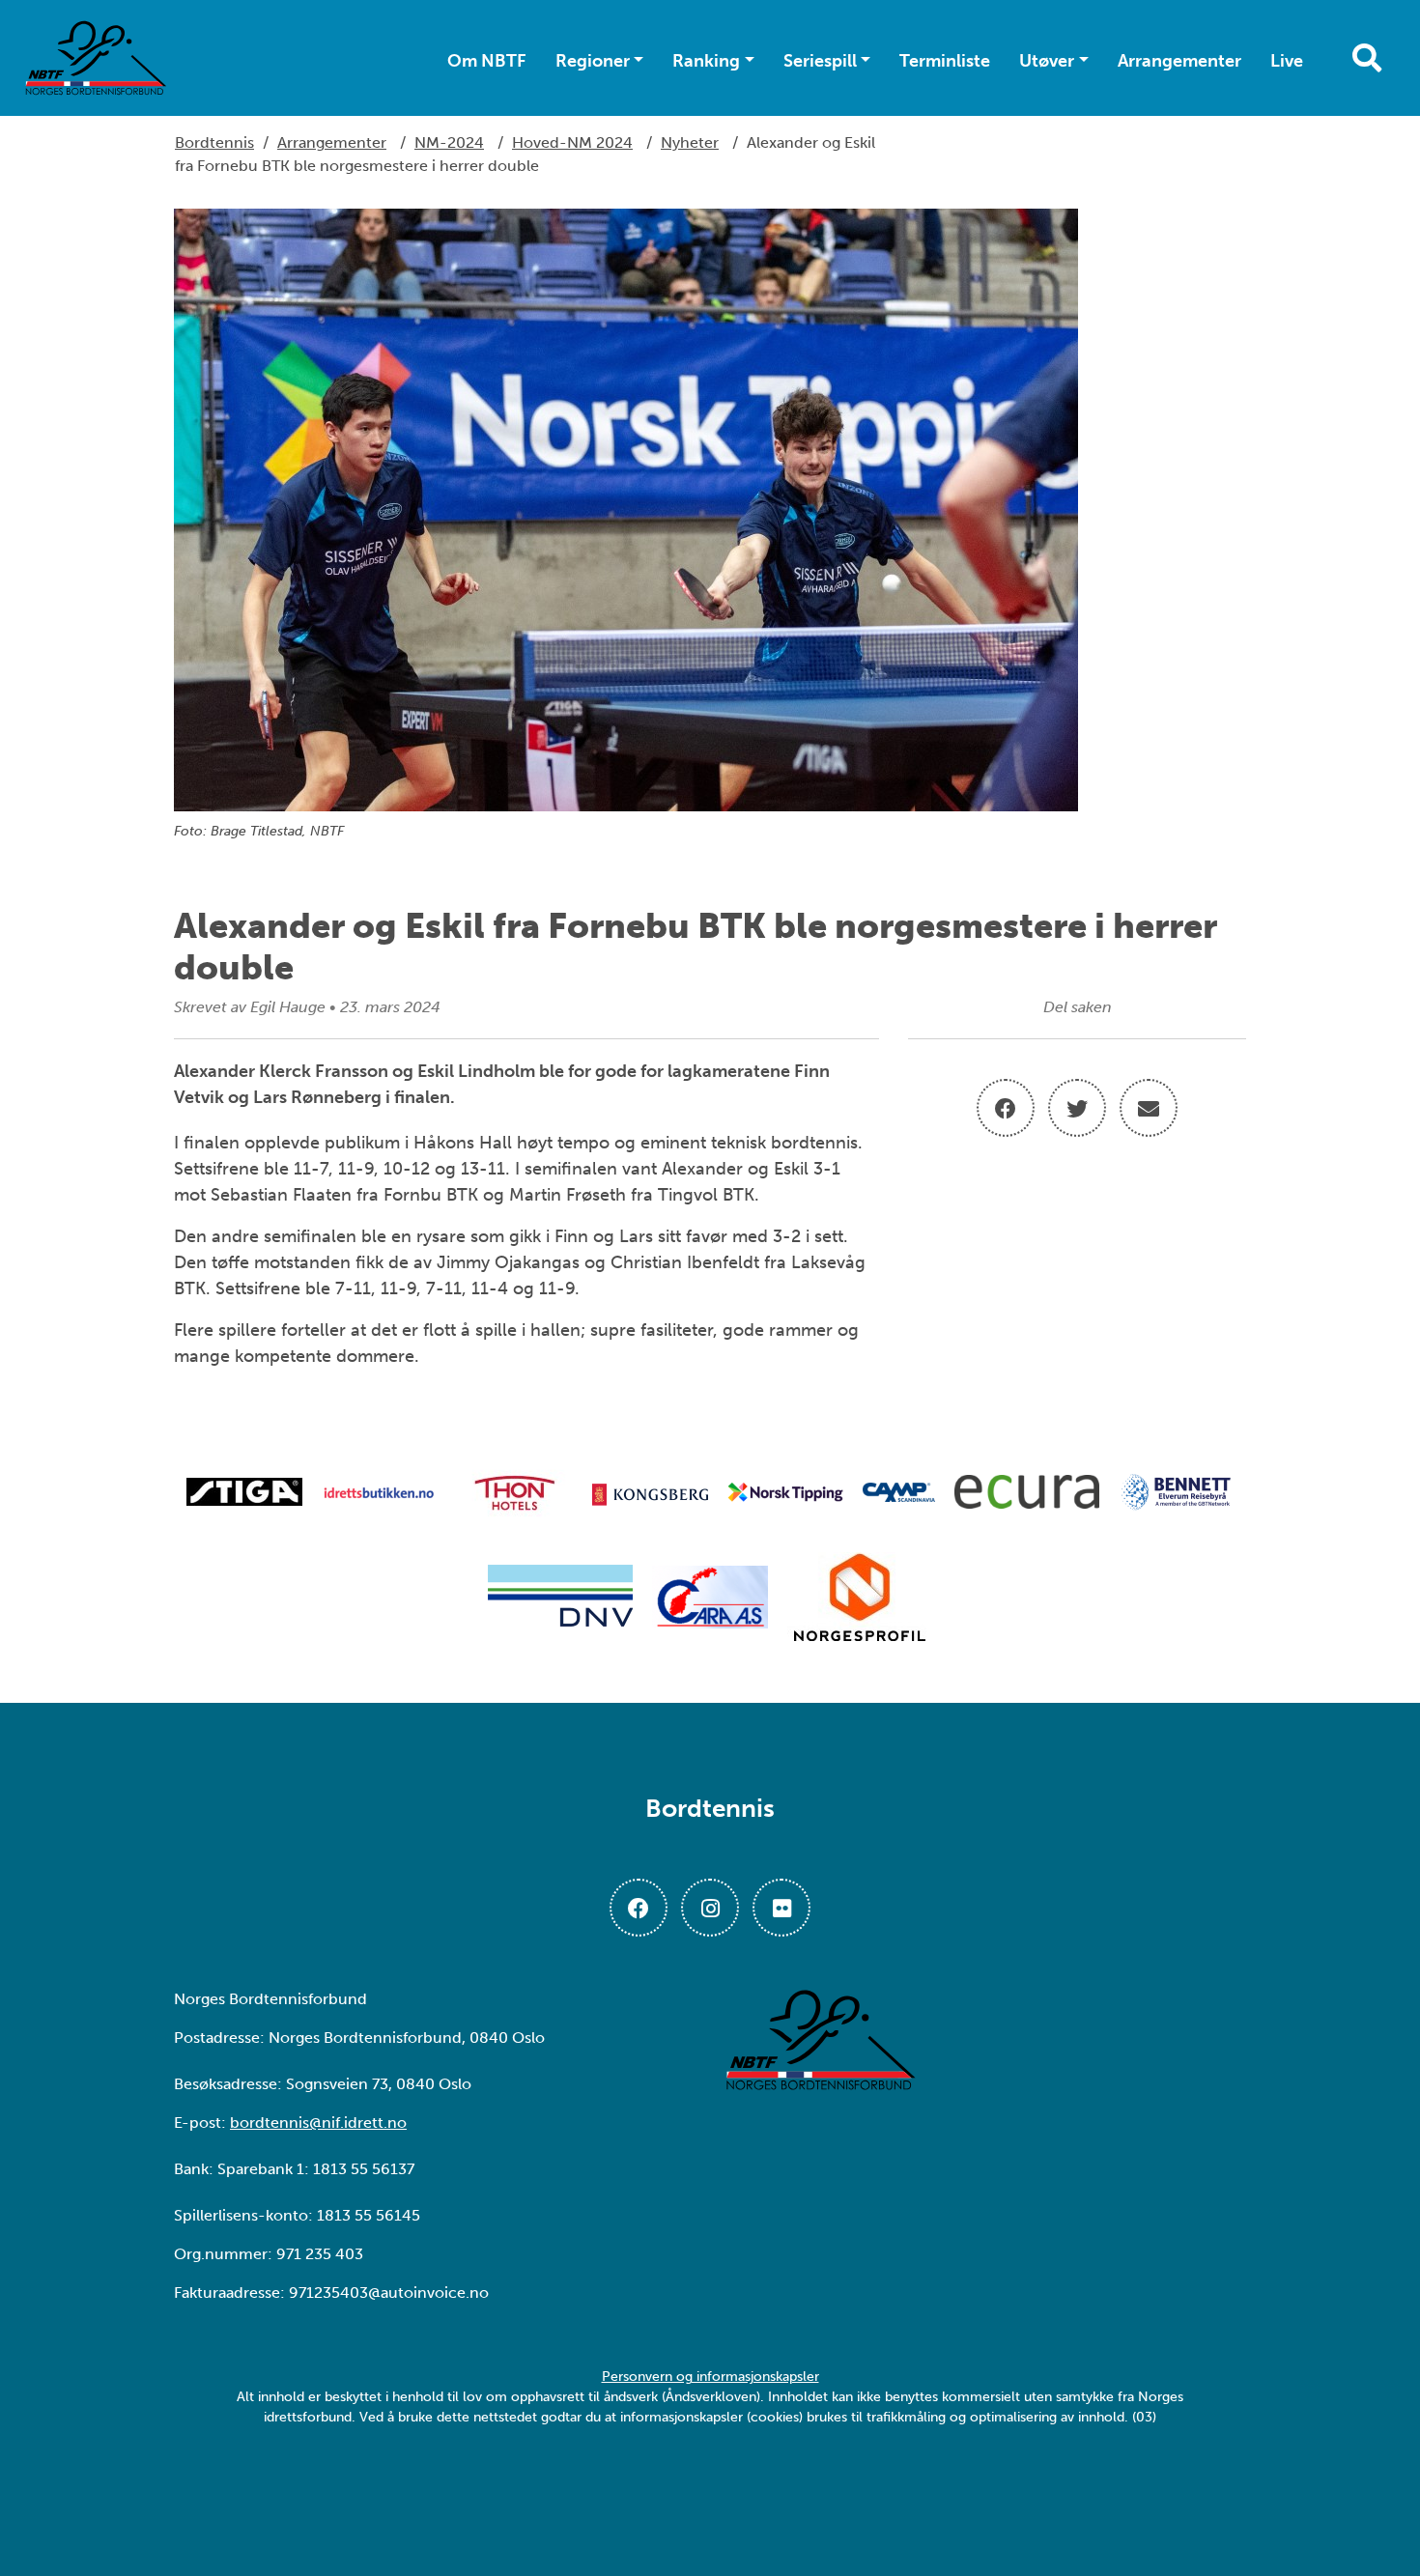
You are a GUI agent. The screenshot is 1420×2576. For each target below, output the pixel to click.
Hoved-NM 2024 (572, 142)
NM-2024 (449, 142)
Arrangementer (1179, 61)
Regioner (593, 61)
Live (1287, 61)
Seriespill (820, 61)
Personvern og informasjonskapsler (710, 2377)
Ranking (706, 61)
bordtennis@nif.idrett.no (318, 2123)
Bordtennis (214, 142)
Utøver (1047, 61)
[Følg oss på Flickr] (781, 1908)
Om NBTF (487, 61)
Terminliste (945, 61)
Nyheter (690, 142)
